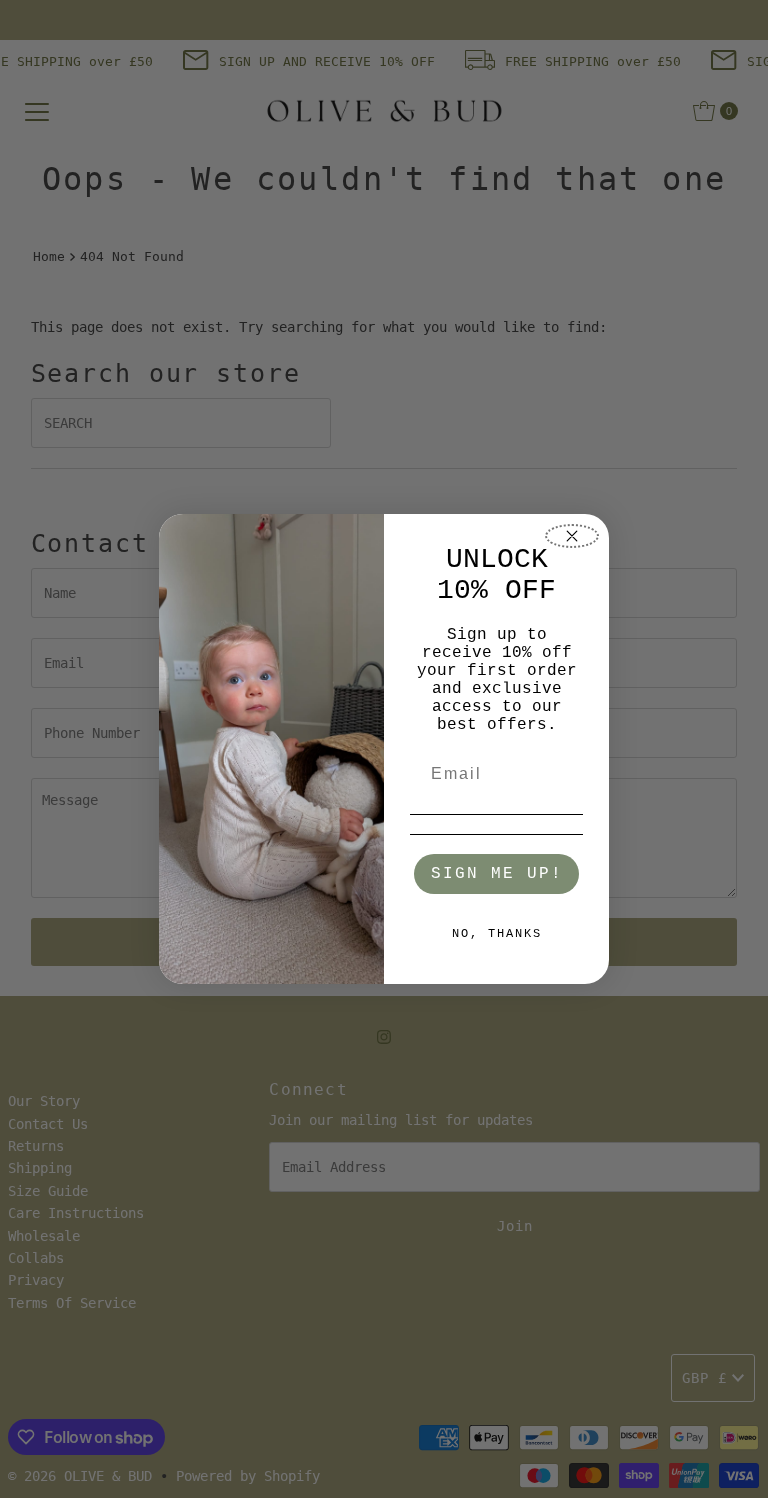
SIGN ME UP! (497, 874)
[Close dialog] (572, 536)
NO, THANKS (497, 934)
